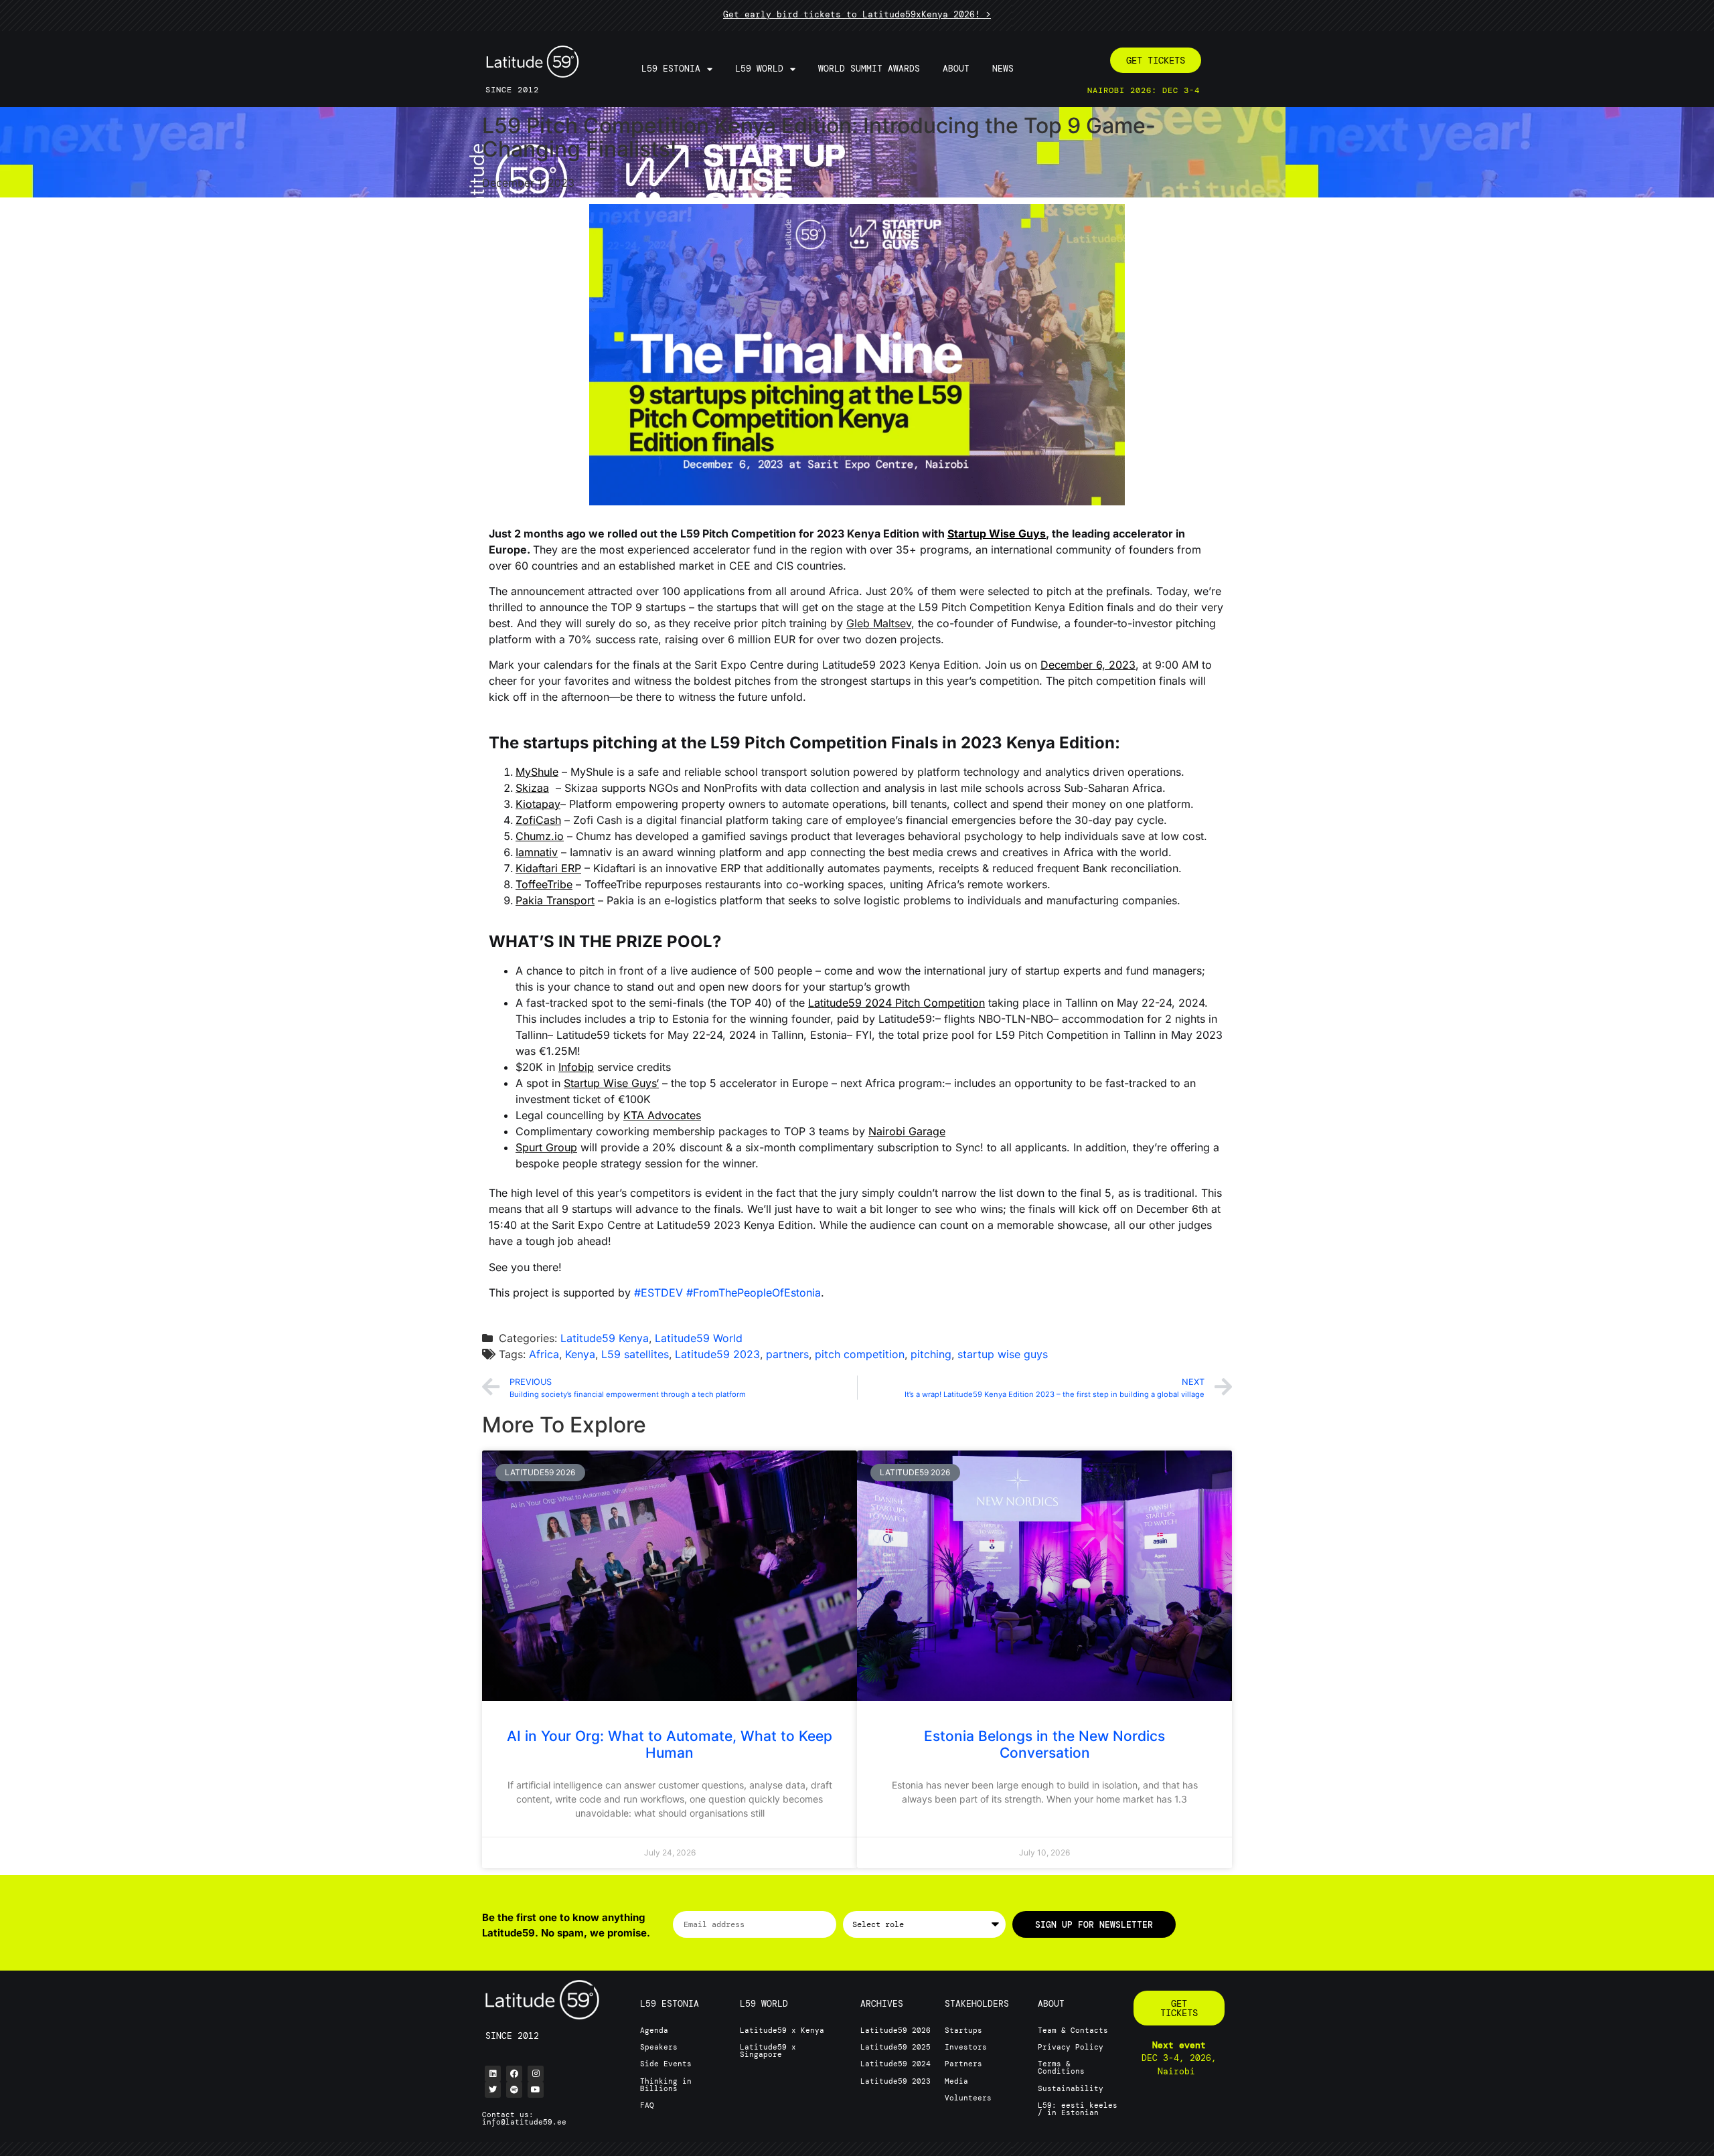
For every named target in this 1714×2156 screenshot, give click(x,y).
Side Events (666, 2064)
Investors (966, 2047)
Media (956, 2081)
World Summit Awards (869, 69)
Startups (963, 2030)
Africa (544, 1354)
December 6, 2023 (1088, 665)
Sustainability (1071, 2088)
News (1003, 69)
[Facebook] (514, 2074)
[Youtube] (536, 2090)
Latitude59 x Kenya (782, 2030)
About (956, 69)
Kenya (580, 1354)
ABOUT (1051, 2004)
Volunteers (968, 2098)
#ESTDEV (658, 1293)
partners (787, 1354)
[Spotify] (514, 2090)
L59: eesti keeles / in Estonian (1078, 2109)
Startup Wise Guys (997, 533)
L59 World (759, 69)
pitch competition (860, 1354)
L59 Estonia (671, 69)
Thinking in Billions (666, 2085)
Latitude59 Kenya (605, 1338)
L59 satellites (635, 1354)
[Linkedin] (493, 2074)
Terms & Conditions (1061, 2067)
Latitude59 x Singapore (768, 2051)
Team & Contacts (1073, 2030)
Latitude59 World (699, 1338)
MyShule (537, 772)
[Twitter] (493, 2090)
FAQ (647, 2105)
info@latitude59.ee (524, 2122)
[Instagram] (536, 2074)
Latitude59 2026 (895, 2030)
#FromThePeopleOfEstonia (754, 1293)
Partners (963, 2064)
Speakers (659, 2047)
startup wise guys (1003, 1354)
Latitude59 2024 (895, 2064)
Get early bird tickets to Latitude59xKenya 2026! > (857, 14)
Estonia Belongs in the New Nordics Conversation (1044, 1744)
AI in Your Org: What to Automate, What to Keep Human (670, 1744)
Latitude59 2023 (717, 1354)
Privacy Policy (1071, 2047)
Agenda (654, 2030)
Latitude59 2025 (895, 2047)
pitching (931, 1354)
